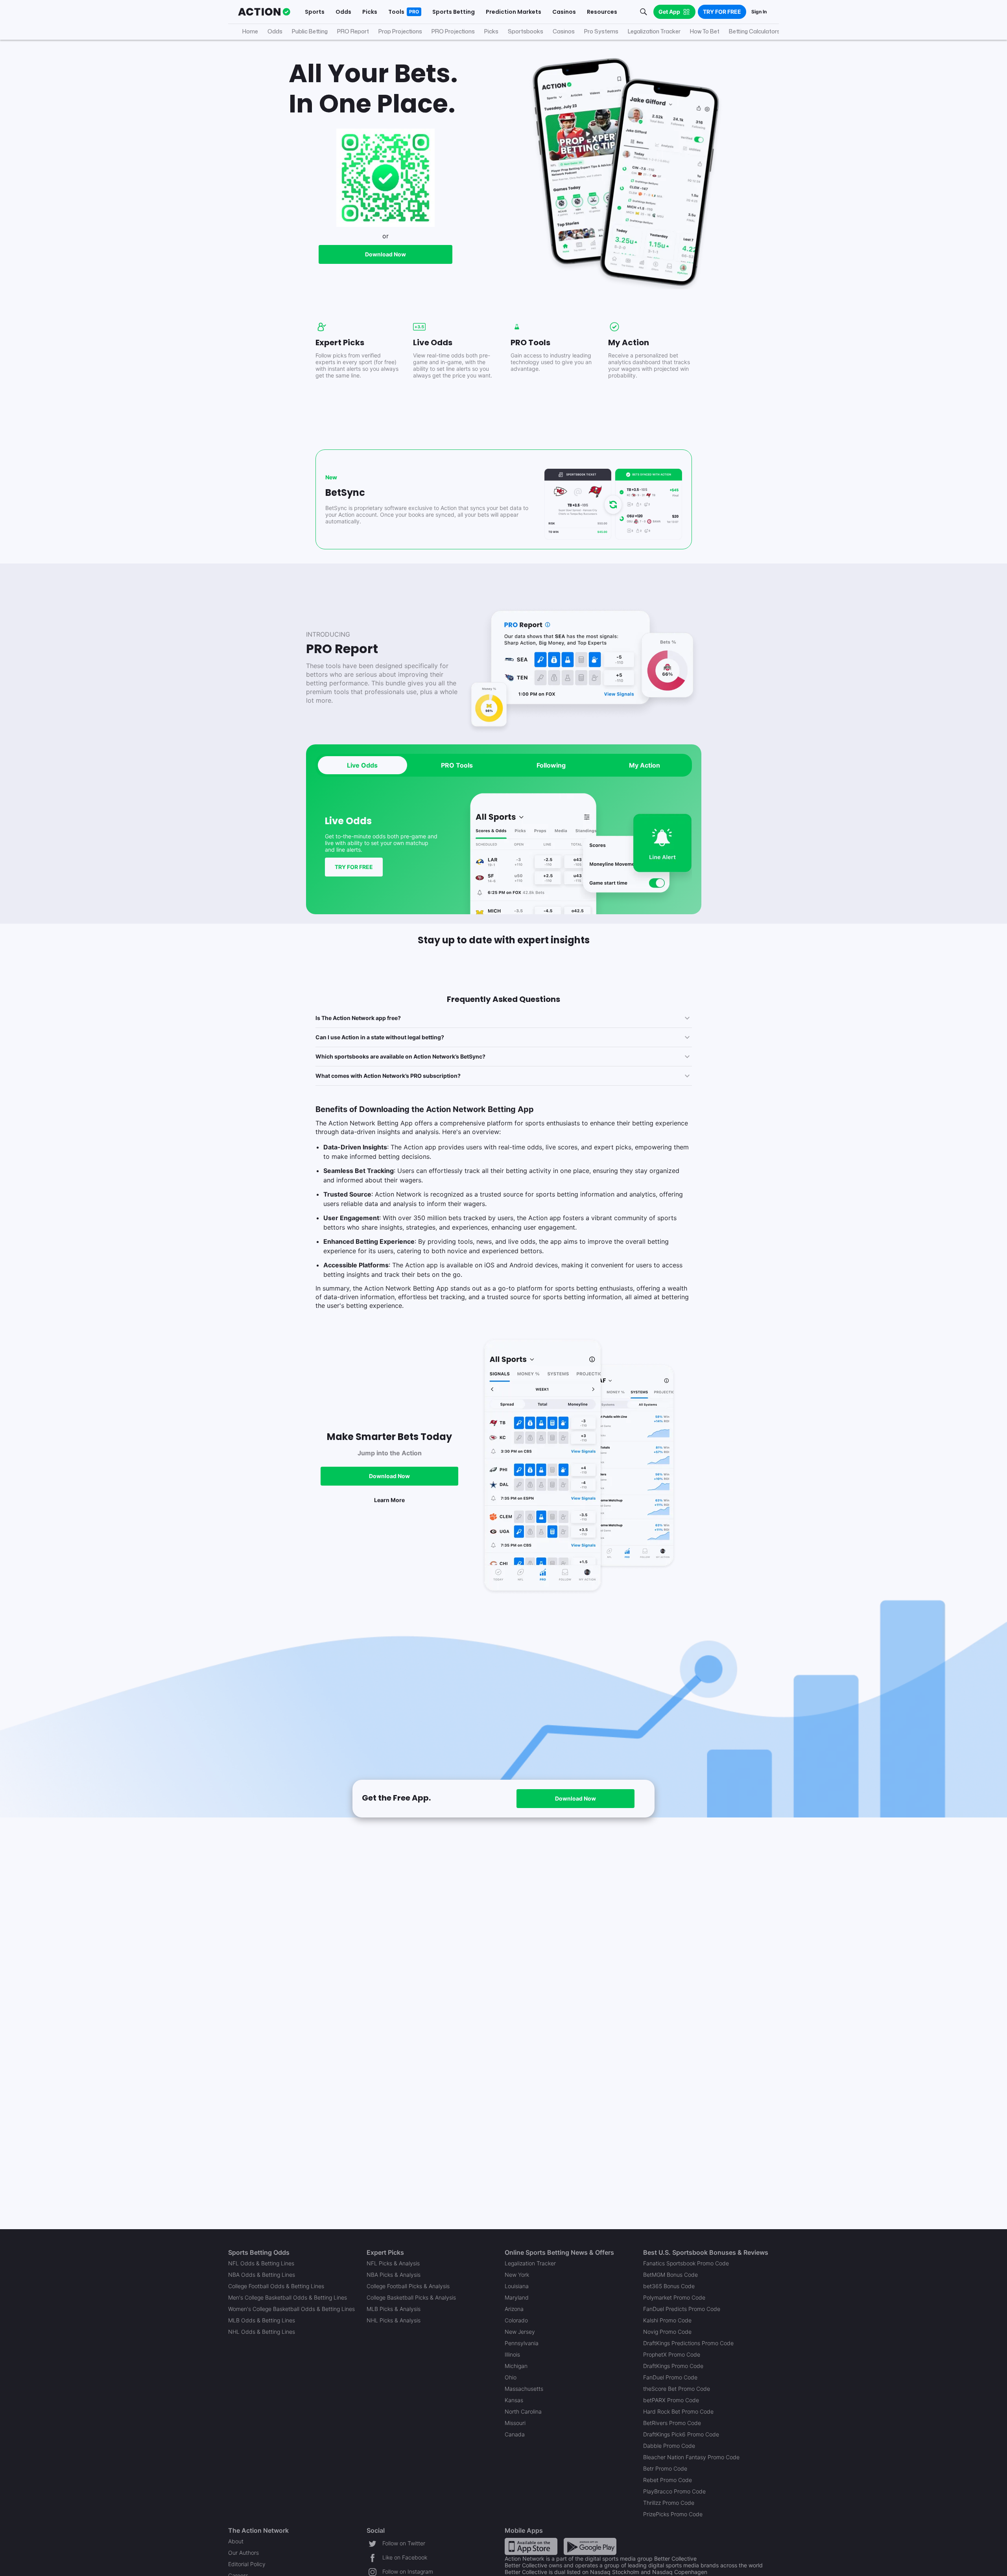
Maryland (517, 2297)
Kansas (514, 2400)
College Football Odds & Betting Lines (276, 2286)
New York (517, 2275)
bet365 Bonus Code (669, 2286)
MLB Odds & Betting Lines (262, 2320)
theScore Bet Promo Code (677, 2389)
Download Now (385, 254)
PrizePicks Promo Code (673, 2514)
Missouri (515, 2423)
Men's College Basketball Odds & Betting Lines (288, 2297)
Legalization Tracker (530, 2263)
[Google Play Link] (590, 2546)
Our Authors (243, 2553)
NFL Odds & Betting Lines (261, 2263)
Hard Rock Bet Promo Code (678, 2411)
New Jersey (520, 2332)
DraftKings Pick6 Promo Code (681, 2434)
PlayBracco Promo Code (674, 2491)
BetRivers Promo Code (672, 2423)
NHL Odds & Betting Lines (262, 2332)
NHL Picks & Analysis (394, 2320)
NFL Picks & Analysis (393, 2263)
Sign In (759, 12)
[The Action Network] (264, 12)
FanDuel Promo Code (670, 2377)
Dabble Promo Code (669, 2446)
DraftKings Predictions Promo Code (688, 2343)
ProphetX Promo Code (672, 2354)
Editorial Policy (247, 2564)
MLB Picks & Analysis (394, 2309)
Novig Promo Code (667, 2332)
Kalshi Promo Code (667, 2320)
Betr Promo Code (665, 2468)
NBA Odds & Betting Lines (262, 2275)
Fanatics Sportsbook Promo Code (686, 2263)
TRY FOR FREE (354, 867)
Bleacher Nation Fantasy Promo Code (691, 2457)
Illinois (512, 2354)
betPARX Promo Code (671, 2400)
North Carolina (523, 2411)
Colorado (516, 2320)
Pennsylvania (522, 2343)
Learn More (389, 1500)
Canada (515, 2434)
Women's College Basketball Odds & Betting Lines (291, 2309)
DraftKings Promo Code (673, 2366)
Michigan (516, 2366)
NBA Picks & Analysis (394, 2275)
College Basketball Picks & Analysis (411, 2297)
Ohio (511, 2377)
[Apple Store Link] (531, 2546)
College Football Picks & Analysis (408, 2286)
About (236, 2541)
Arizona (514, 2309)
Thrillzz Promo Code (669, 2503)
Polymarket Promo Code (674, 2297)
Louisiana (517, 2286)
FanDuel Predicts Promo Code (682, 2309)
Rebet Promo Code (668, 2480)
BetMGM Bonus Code (670, 2275)
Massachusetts (524, 2389)
